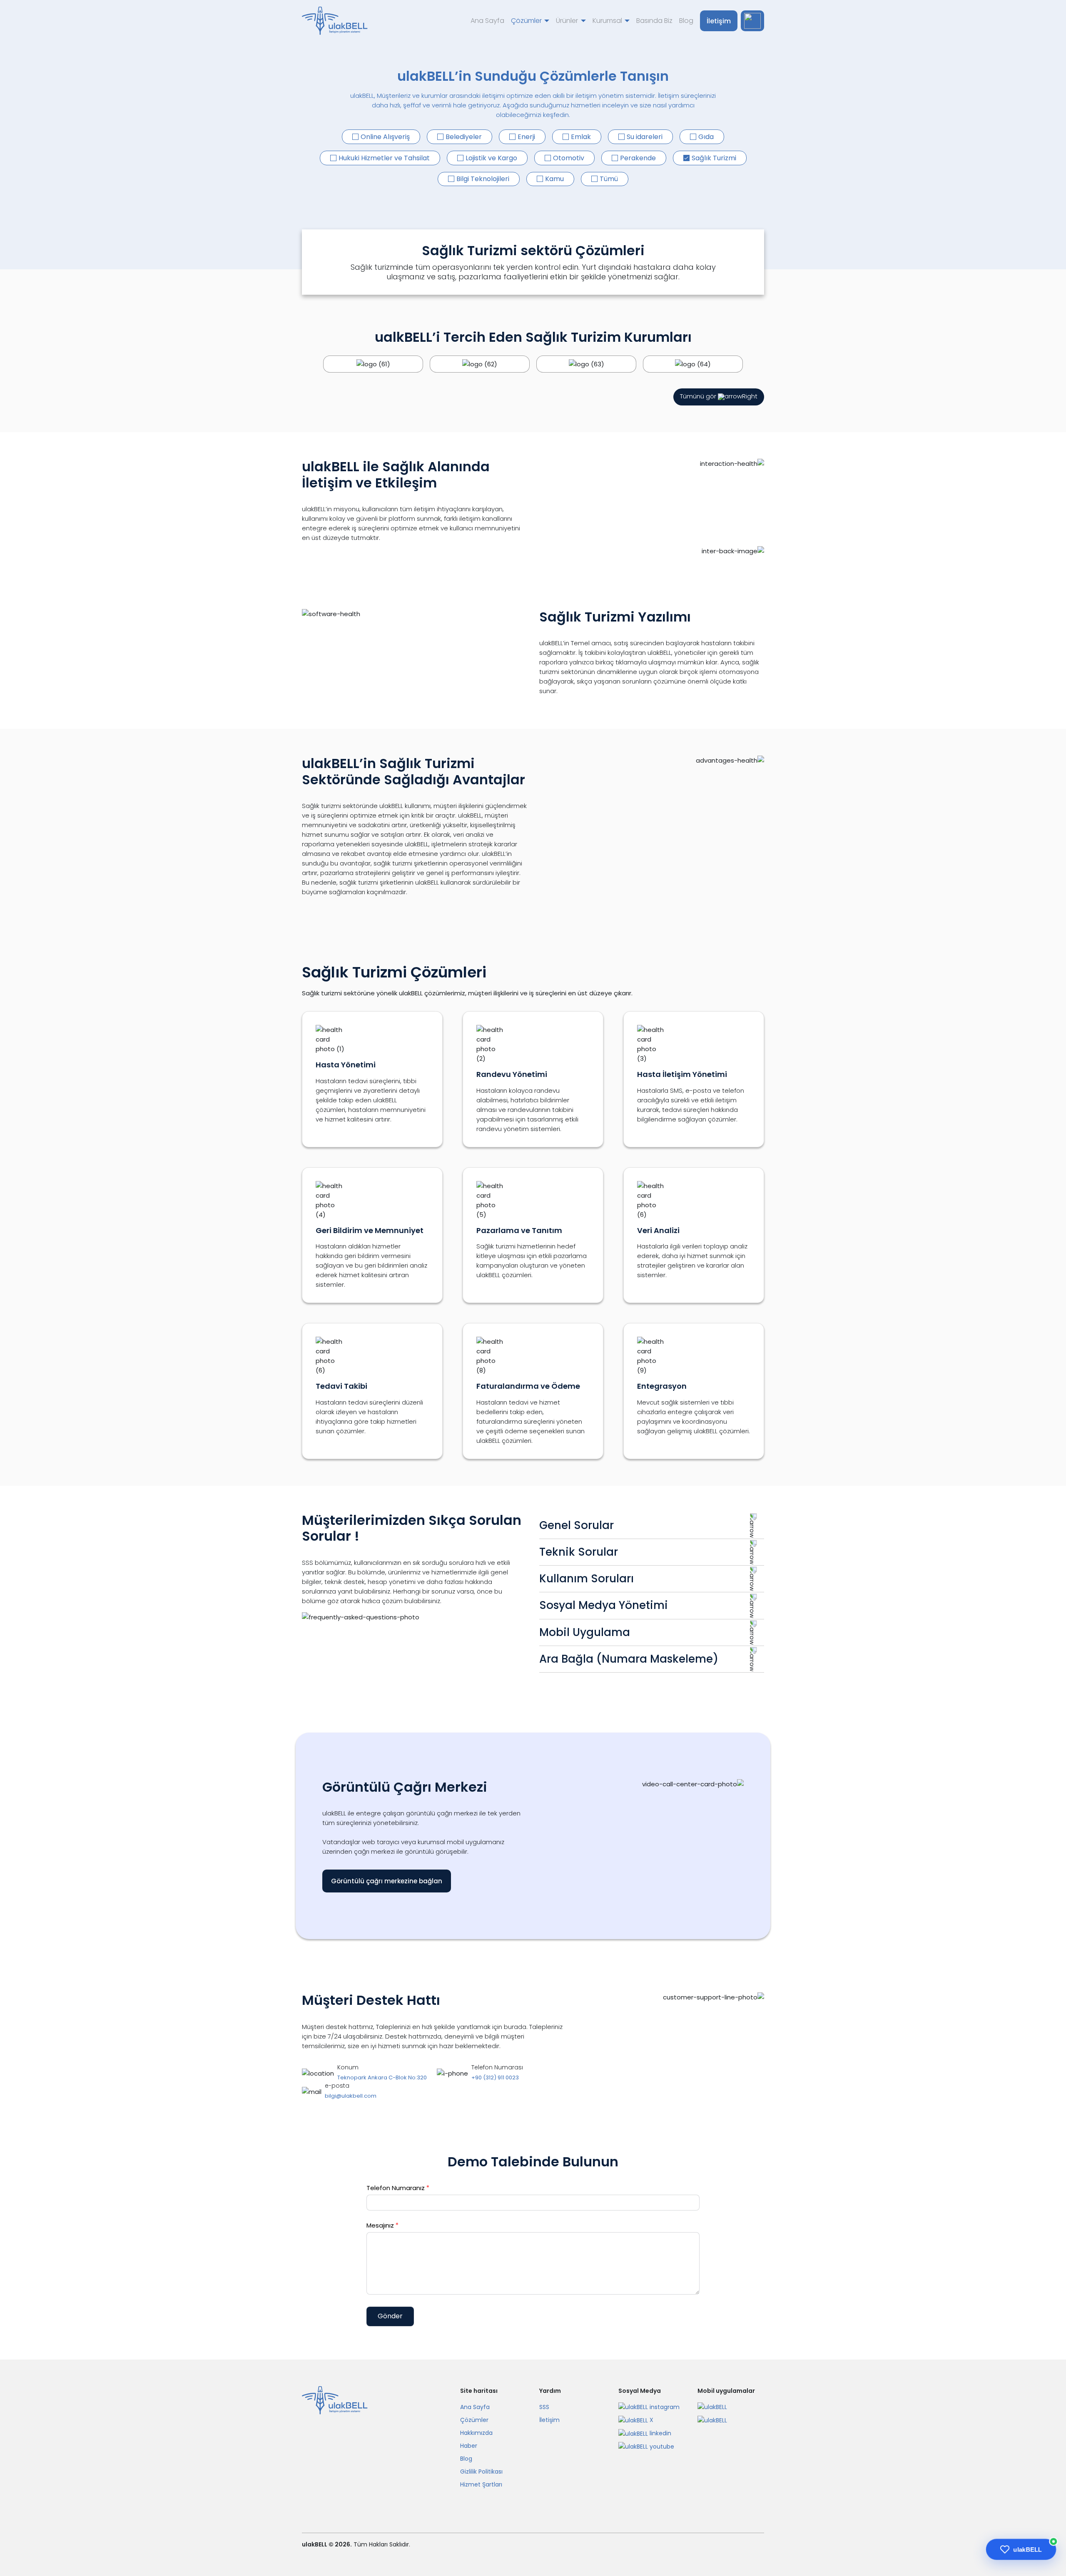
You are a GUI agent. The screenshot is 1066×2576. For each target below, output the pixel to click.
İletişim (719, 21)
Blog (686, 21)
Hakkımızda (476, 2433)
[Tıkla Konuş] (752, 21)
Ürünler (567, 21)
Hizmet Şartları (481, 2484)
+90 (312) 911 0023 (495, 2077)
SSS (544, 2407)
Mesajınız (383, 2225)
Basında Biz (654, 21)
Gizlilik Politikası (481, 2472)
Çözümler (526, 21)
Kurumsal (607, 21)
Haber (469, 2446)
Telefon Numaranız (398, 2188)
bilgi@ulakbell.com (351, 2096)
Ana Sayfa (487, 21)
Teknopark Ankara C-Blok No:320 (382, 2077)
